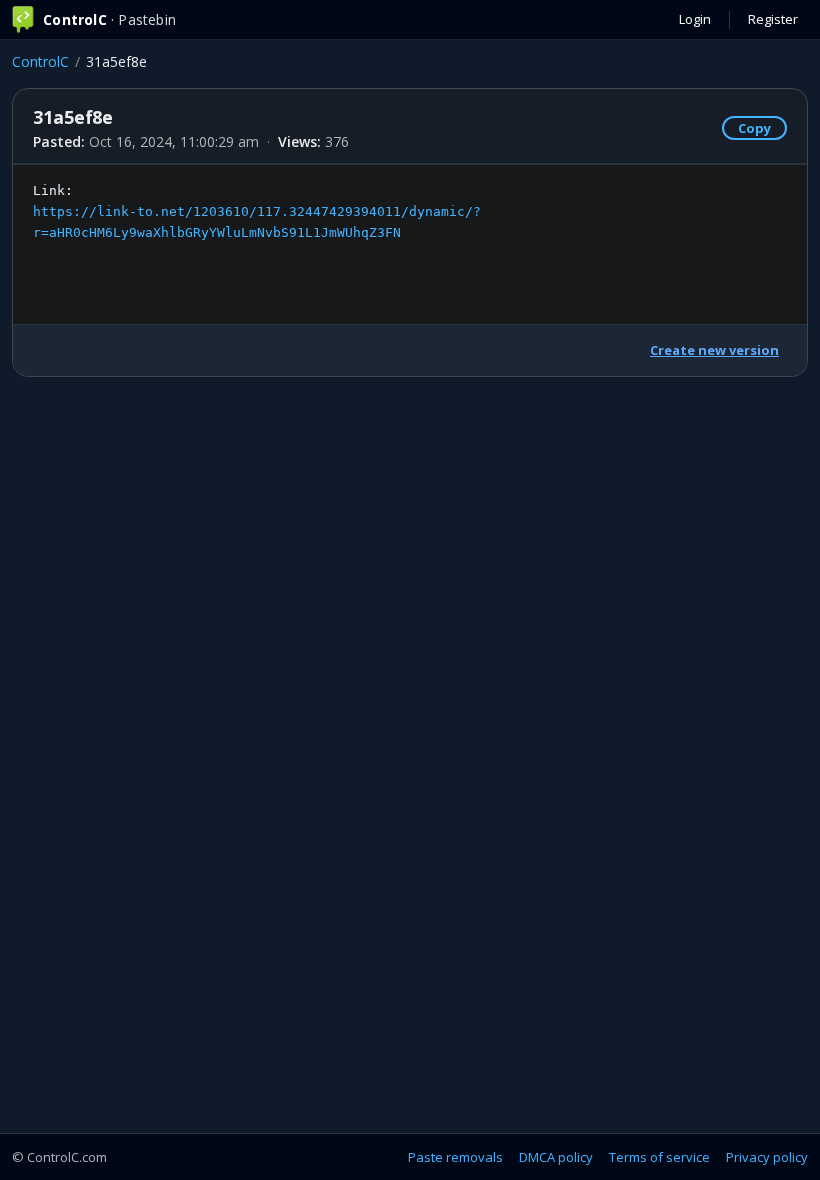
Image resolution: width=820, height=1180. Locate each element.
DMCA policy (556, 1157)
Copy (754, 128)
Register (773, 19)
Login (695, 19)
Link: (257, 211)
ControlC (40, 61)
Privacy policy (767, 1157)
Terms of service (659, 1157)
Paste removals (455, 1157)
